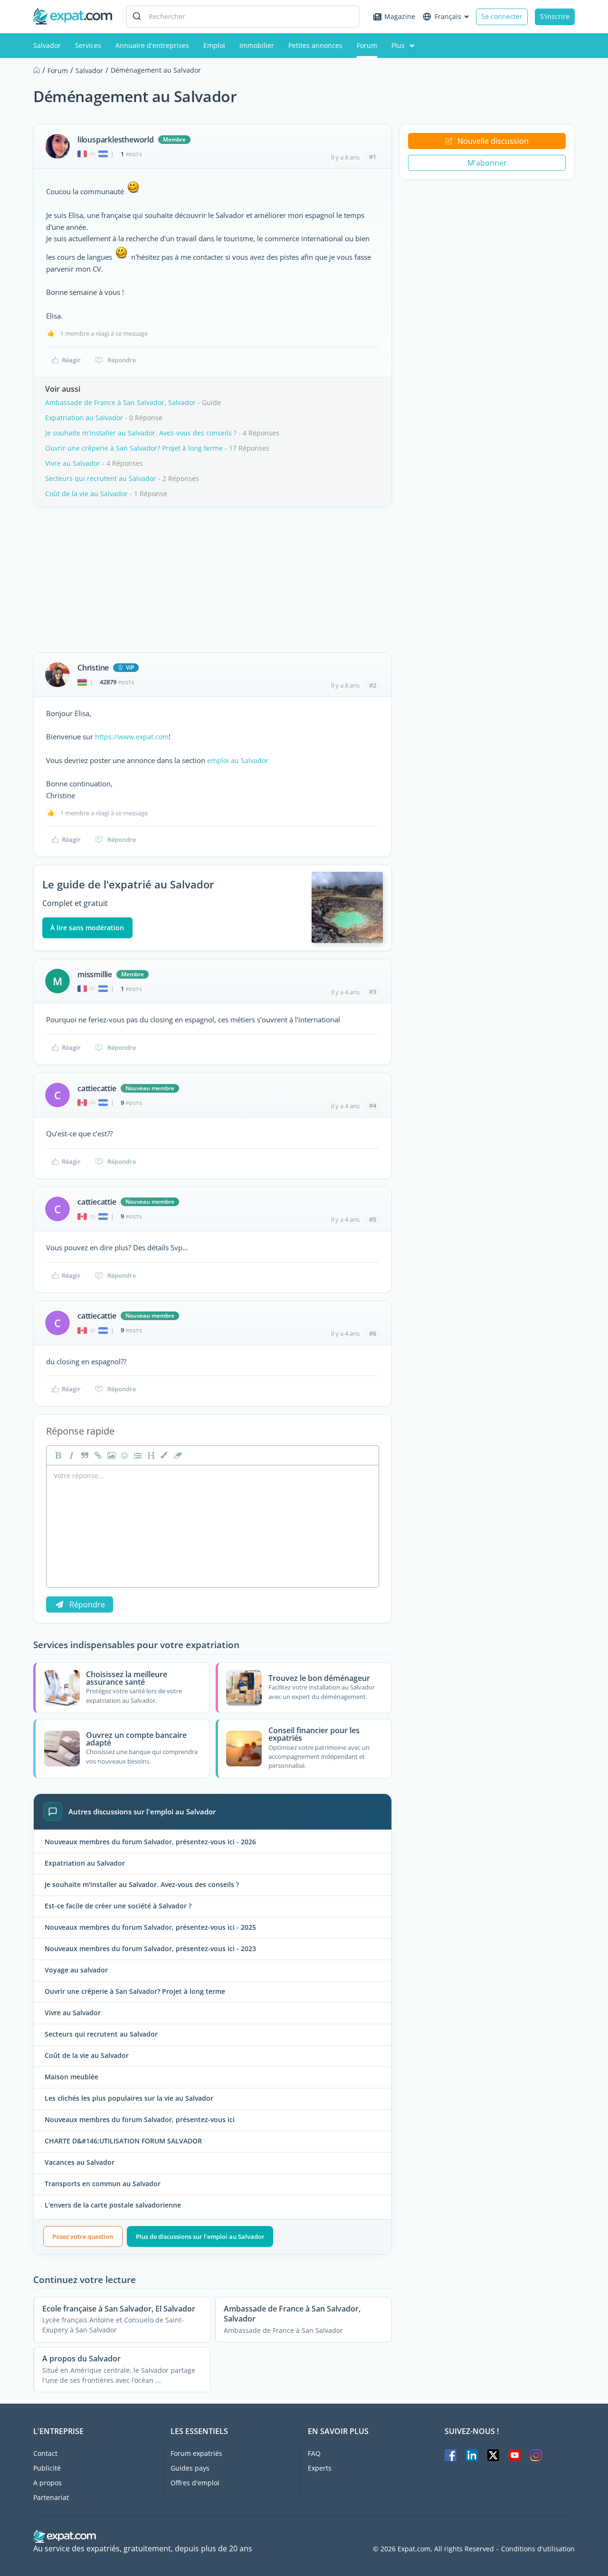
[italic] (70, 1455)
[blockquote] (84, 1455)
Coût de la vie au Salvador (86, 494)
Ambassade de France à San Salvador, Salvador (120, 402)
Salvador (47, 45)
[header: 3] (150, 1455)
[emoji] (123, 1455)
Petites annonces (315, 45)
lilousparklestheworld (116, 140)
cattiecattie (97, 1088)
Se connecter (502, 16)
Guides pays (190, 2468)
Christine (93, 668)
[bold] (57, 1455)
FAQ (314, 2453)
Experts (320, 2468)
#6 (373, 1333)
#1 (373, 157)
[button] (163, 1455)
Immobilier (257, 45)
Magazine (400, 16)
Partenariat (51, 2497)
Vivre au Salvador (73, 463)
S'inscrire (555, 16)
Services (88, 45)
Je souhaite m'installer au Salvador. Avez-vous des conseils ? (141, 433)
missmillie (95, 974)
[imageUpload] (110, 1455)
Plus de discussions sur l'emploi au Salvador (200, 2236)
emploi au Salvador (238, 760)
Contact (45, 2453)
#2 (373, 685)
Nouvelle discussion (493, 141)
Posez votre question (83, 2236)
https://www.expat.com (132, 737)
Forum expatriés (196, 2453)
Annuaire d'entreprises (152, 45)
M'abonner (487, 163)
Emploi (214, 45)
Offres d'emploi (195, 2483)
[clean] (177, 1455)
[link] (97, 1455)
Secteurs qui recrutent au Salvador (101, 478)
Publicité (47, 2468)
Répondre (122, 360)
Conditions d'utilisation (538, 2549)
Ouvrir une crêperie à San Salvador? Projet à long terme (134, 448)
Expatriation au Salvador (84, 418)
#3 (373, 991)
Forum (367, 45)
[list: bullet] (137, 1455)
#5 (373, 1219)
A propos (47, 2483)
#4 (373, 1105)
